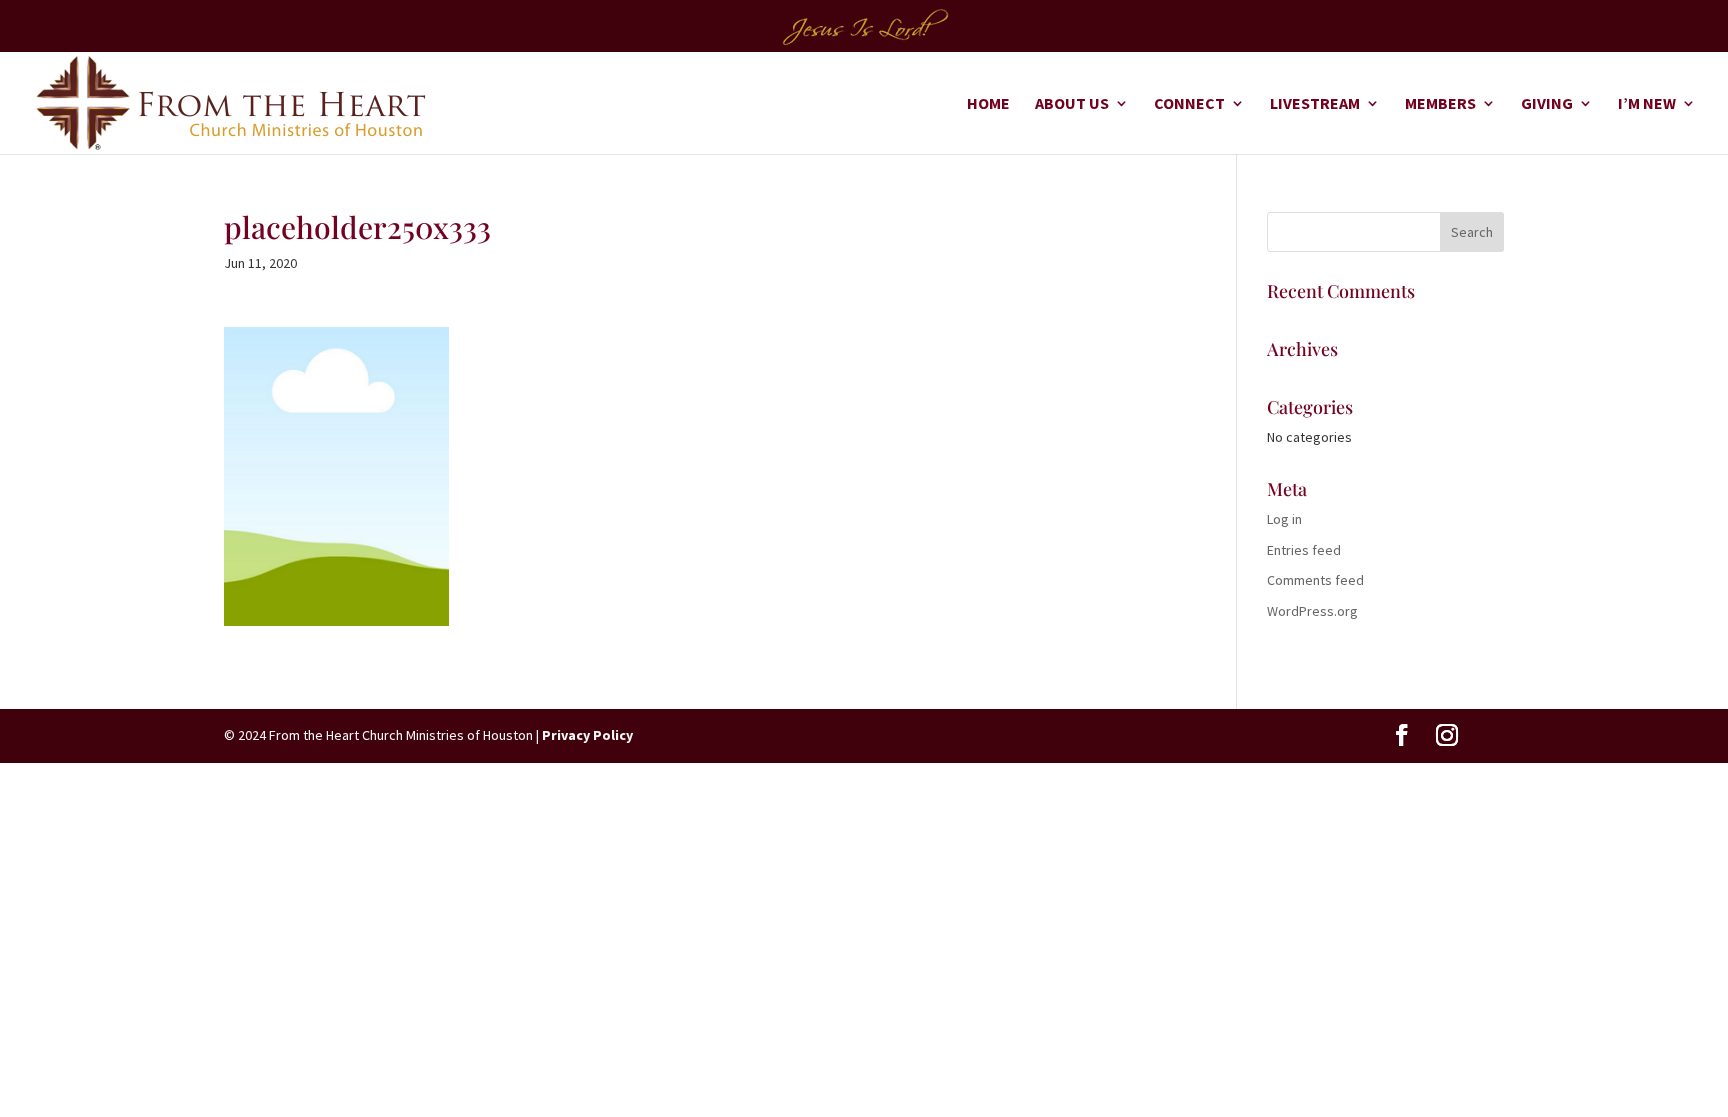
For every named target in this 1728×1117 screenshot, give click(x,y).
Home (988, 104)
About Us (1072, 104)
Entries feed (1304, 550)
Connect (1189, 104)
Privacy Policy (587, 735)
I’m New (1647, 104)
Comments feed (1315, 580)
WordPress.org (1312, 611)
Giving (1547, 104)
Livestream (1315, 104)
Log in (1284, 519)
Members (1440, 104)
